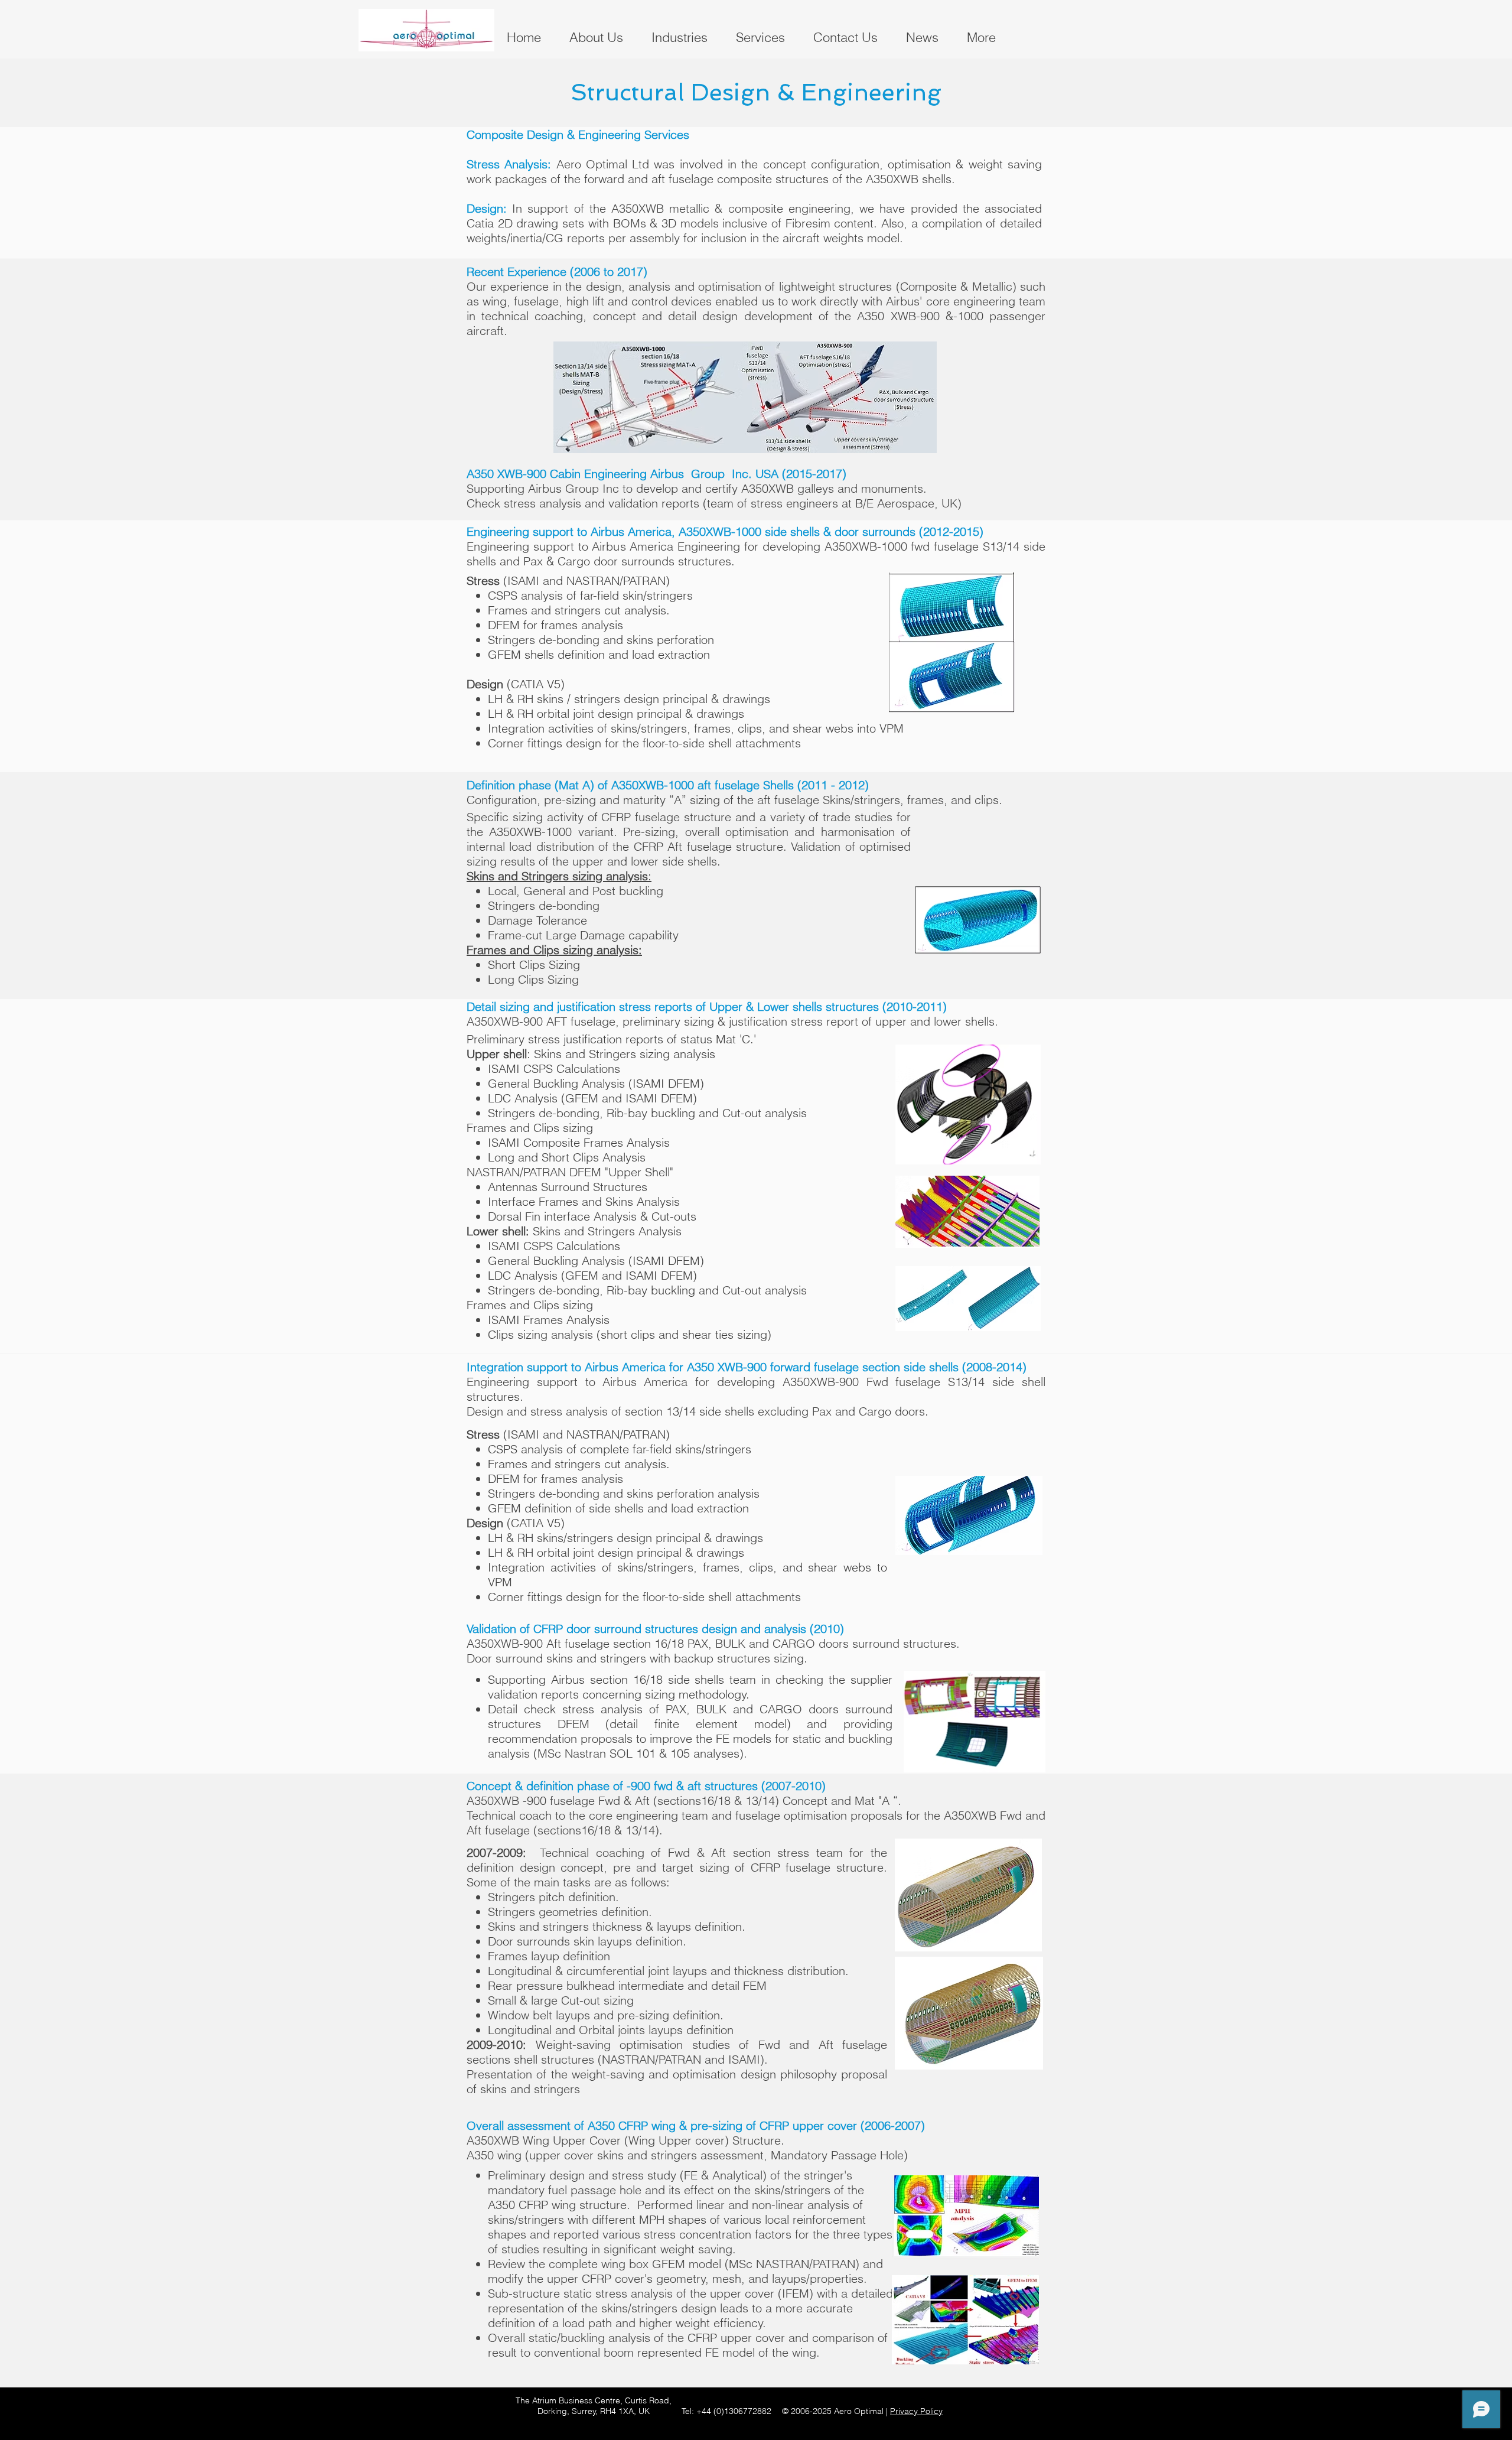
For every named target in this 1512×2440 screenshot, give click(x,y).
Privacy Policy (916, 2411)
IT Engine (1131, 2427)
